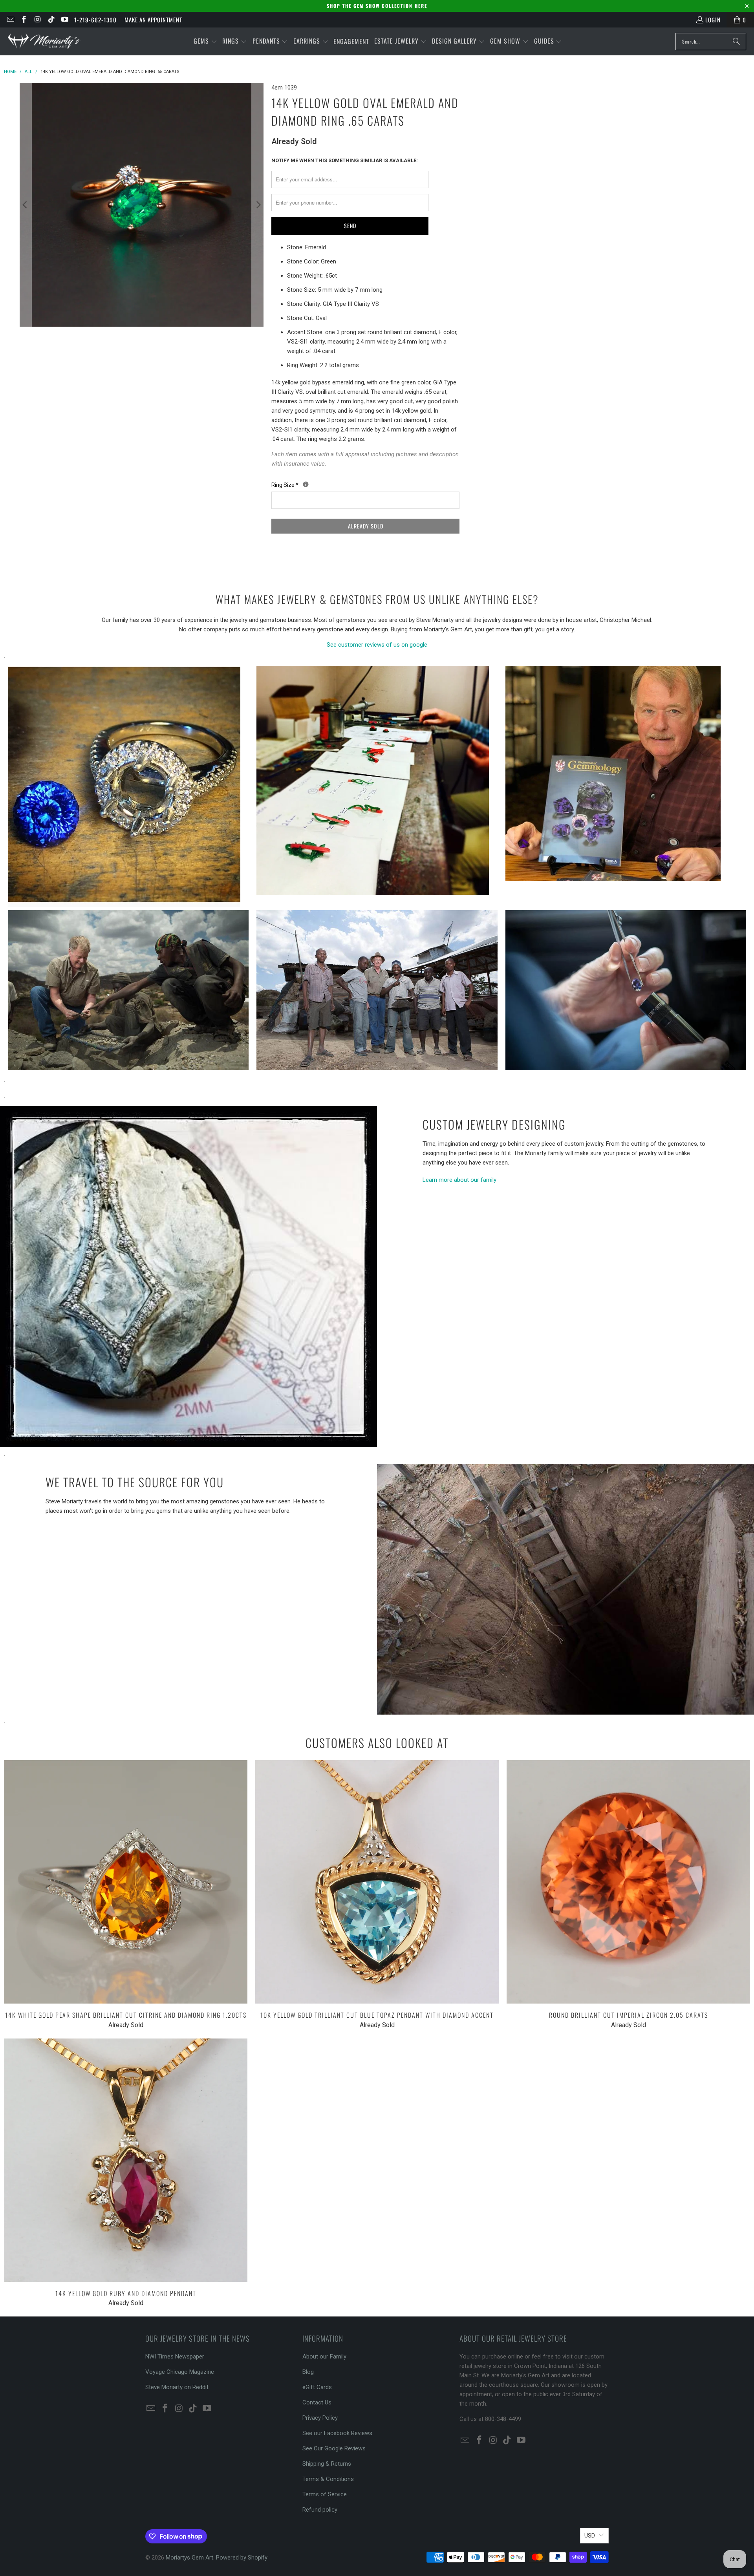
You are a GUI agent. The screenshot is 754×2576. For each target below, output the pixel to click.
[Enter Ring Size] (306, 484)
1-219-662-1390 (95, 20)
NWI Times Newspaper (175, 2357)
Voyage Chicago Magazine (180, 2372)
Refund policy (320, 2510)
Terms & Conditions (328, 2479)
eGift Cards (317, 2387)
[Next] (258, 205)
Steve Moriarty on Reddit (177, 2387)
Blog (308, 2372)
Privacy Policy (320, 2418)
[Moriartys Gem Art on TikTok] (51, 20)
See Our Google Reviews (334, 2448)
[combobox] (711, 42)
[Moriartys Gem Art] (44, 41)
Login (713, 20)
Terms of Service (325, 2494)
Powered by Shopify (242, 2558)
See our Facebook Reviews (337, 2433)
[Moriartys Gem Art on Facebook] (24, 20)
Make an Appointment (153, 20)
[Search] (736, 42)
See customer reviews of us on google (377, 645)
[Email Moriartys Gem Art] (10, 20)
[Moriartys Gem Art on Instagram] (37, 20)
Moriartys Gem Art (189, 2558)
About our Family (324, 2357)
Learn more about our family (459, 1180)
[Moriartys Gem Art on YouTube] (65, 20)
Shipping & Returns (327, 2464)
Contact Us (317, 2402)
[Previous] (26, 205)
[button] (205, 41)
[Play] (142, 205)
